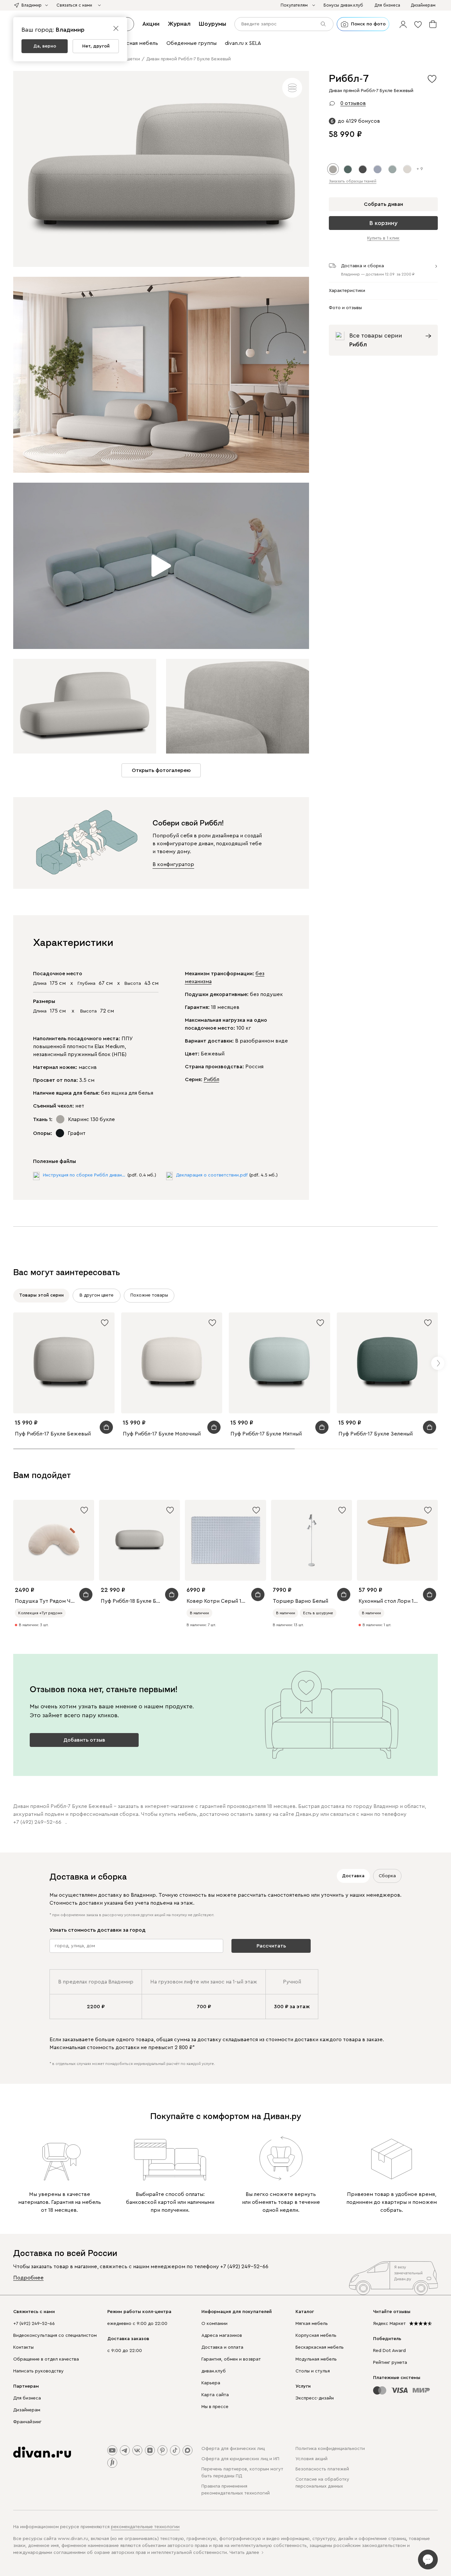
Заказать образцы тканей (353, 181)
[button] (403, 24)
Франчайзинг (27, 2422)
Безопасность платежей (322, 2469)
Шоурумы (212, 24)
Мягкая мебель (312, 2324)
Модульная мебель (316, 2359)
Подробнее (28, 2278)
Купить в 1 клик (383, 239)
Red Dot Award (389, 2351)
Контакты (23, 2347)
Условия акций (312, 2459)
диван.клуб (214, 2371)
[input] (284, 24)
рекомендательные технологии (145, 2527)
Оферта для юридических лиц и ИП (240, 2459)
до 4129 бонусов (359, 121)
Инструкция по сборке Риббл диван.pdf (84, 1175)
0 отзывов (353, 103)
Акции (151, 24)
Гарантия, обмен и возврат (231, 2359)
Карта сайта (215, 2395)
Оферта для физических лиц (233, 2449)
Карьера (211, 2383)
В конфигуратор (173, 864)
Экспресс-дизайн (315, 2398)
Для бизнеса (27, 2398)
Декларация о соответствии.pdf (212, 1175)
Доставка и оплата (222, 2347)
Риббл (211, 1079)
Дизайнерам (27, 2410)
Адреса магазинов (222, 2335)
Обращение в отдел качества (46, 2359)
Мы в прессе (215, 2407)
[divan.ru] (42, 2452)
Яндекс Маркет (389, 2324)
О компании (214, 2324)
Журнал (179, 24)
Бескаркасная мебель (320, 2347)
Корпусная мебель (316, 2335)
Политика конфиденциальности (330, 2449)
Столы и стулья (313, 2371)
